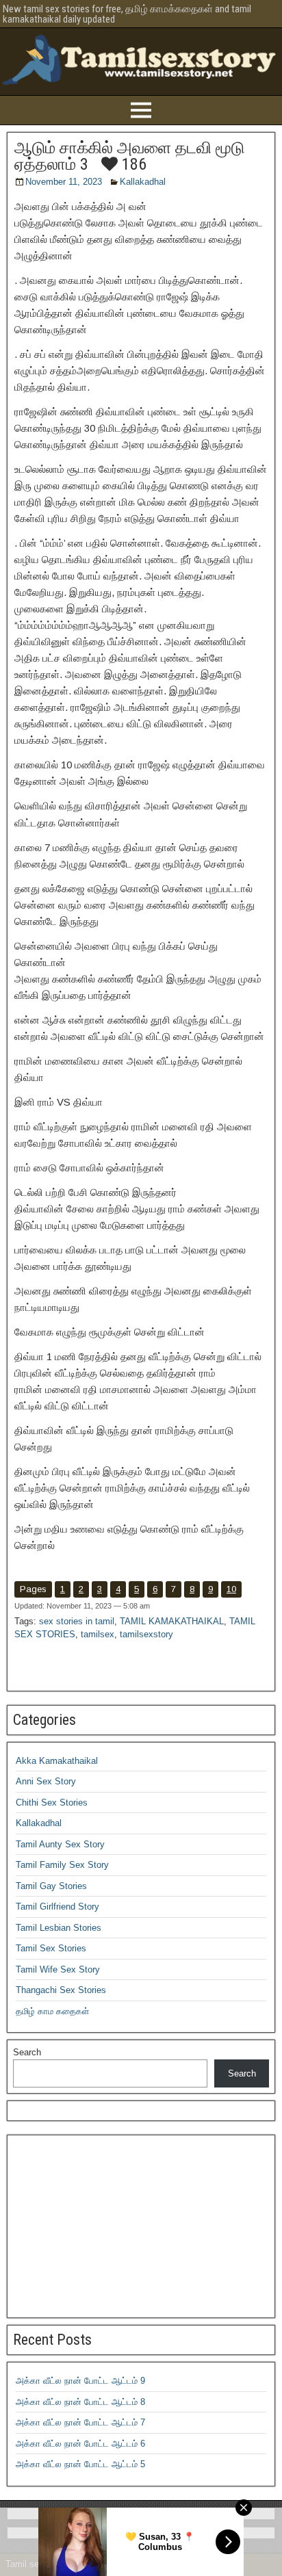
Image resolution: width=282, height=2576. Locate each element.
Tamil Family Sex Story (62, 1865)
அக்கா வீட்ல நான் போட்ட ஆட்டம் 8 (80, 2402)
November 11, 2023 (64, 182)
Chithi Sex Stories (52, 1803)
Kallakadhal (143, 182)
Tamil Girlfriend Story (57, 1907)
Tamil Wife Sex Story (58, 1969)
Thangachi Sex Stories (61, 1990)
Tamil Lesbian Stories (59, 1928)
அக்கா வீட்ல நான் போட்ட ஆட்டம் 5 (80, 2464)
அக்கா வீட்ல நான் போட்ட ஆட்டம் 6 (80, 2444)
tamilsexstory (146, 1634)
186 (132, 164)
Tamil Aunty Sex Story (60, 1844)
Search (27, 2052)
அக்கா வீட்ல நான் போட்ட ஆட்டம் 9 (80, 2381)
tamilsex (98, 1634)
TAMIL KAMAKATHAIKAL (172, 1621)
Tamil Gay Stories (51, 1886)
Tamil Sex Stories (51, 1948)
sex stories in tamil (77, 1621)
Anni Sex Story (46, 1781)
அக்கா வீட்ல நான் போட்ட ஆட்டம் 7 (80, 2422)
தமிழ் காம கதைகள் (52, 2011)
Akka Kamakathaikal (57, 1761)
